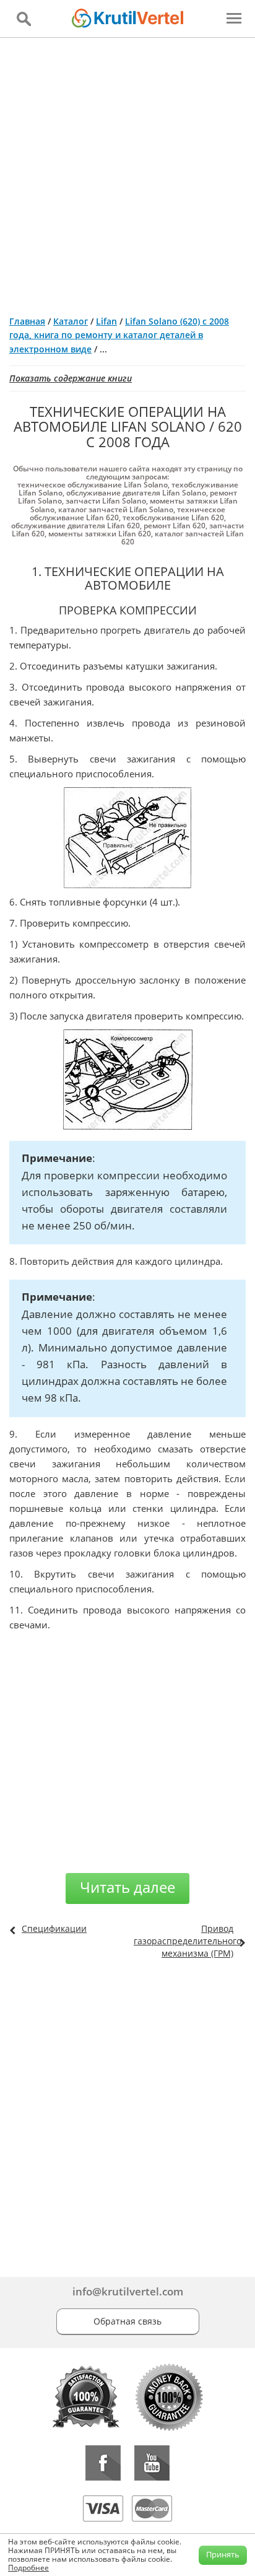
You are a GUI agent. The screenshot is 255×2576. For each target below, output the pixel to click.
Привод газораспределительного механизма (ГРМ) (188, 1941)
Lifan (106, 321)
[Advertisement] (127, 172)
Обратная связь (127, 2321)
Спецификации (54, 1928)
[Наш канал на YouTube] (152, 2463)
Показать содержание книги (71, 378)
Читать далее (127, 1887)
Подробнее (28, 2568)
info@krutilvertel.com (128, 2291)
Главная (27, 321)
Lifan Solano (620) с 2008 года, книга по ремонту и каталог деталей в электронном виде (119, 335)
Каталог (71, 321)
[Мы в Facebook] (103, 2463)
